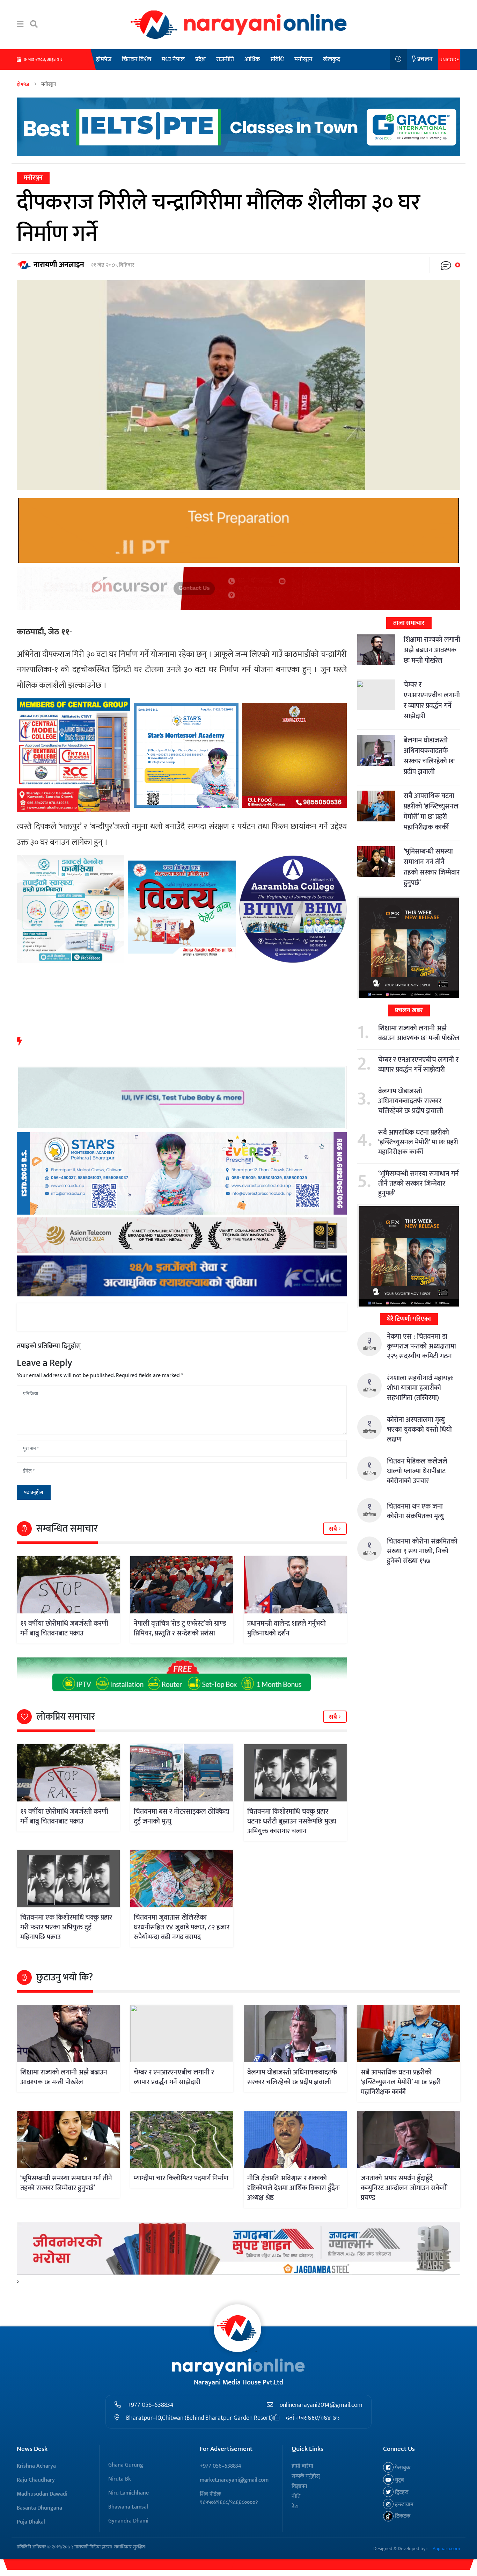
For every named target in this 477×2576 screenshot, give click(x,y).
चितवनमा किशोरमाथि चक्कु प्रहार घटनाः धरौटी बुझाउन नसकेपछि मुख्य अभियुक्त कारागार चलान (292, 1821)
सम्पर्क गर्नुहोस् (306, 2476)
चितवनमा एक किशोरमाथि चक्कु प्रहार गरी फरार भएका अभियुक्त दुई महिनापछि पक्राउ (66, 1927)
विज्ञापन (299, 2486)
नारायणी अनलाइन (59, 265)
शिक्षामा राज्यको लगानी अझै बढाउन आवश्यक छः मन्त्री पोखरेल (432, 650)
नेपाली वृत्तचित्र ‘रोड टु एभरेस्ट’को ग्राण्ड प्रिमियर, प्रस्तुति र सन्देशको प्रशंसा (180, 1628)
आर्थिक (252, 59)
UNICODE (449, 60)
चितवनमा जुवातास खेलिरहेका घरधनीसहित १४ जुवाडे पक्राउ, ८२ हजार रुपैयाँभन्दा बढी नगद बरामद (182, 1927)
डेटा (295, 2507)
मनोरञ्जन (303, 59)
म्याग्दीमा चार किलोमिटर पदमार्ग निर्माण (181, 2178)
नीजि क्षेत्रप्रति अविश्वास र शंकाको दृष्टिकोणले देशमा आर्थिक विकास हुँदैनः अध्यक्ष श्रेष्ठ (293, 2188)
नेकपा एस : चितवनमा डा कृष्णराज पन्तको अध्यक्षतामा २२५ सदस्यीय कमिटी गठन (421, 1346)
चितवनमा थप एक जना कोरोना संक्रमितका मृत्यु (415, 1511)
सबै (334, 1529)
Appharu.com (446, 2549)
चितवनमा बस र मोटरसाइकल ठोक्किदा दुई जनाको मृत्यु (182, 1816)
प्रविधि (277, 59)
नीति (296, 2496)
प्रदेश (200, 59)
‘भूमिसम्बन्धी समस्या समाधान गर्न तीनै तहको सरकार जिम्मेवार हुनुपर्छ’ (432, 867)
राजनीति (225, 59)
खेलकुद (332, 59)
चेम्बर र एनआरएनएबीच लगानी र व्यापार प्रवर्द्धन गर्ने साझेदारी (432, 700)
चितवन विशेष (137, 59)
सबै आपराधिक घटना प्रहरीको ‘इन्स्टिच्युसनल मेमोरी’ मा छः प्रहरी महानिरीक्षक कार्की (431, 812)
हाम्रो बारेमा (302, 2466)
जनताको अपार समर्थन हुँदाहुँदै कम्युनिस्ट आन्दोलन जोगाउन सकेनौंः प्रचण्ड (404, 2188)
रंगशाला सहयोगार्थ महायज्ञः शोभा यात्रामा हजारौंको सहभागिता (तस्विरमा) (420, 1388)
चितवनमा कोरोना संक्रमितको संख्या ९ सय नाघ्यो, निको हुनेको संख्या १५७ (422, 1551)
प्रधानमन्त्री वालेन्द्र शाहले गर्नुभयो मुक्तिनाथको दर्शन (287, 1628)
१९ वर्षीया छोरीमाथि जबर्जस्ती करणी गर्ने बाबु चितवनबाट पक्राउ (64, 1628)
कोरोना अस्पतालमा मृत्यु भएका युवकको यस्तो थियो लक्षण (419, 1430)
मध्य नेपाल (173, 59)
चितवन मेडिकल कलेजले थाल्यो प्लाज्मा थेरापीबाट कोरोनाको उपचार (417, 1471)
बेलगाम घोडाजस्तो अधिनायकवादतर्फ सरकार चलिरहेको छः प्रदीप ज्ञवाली (429, 756)
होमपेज (104, 59)
